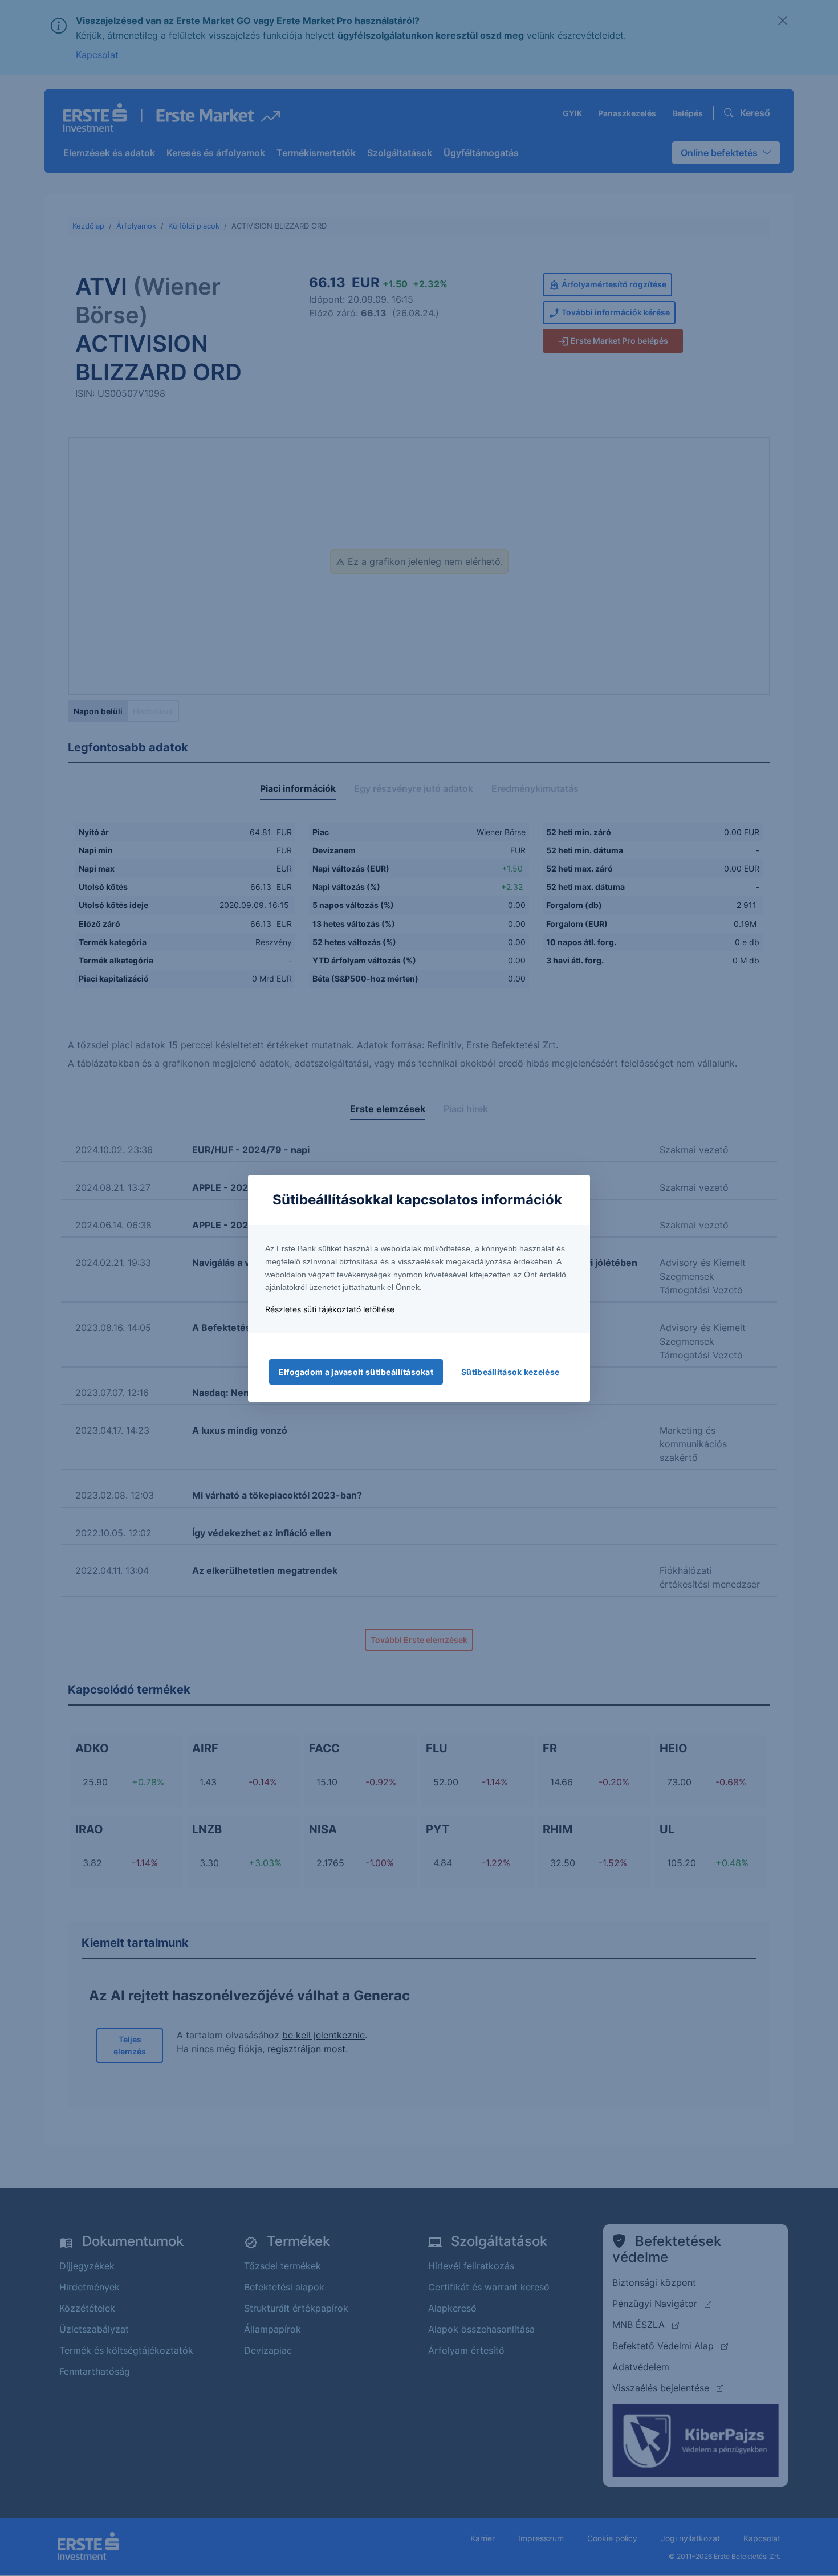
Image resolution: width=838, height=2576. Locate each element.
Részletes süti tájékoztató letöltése (330, 1309)
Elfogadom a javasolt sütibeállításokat (356, 1372)
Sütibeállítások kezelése (510, 1372)
